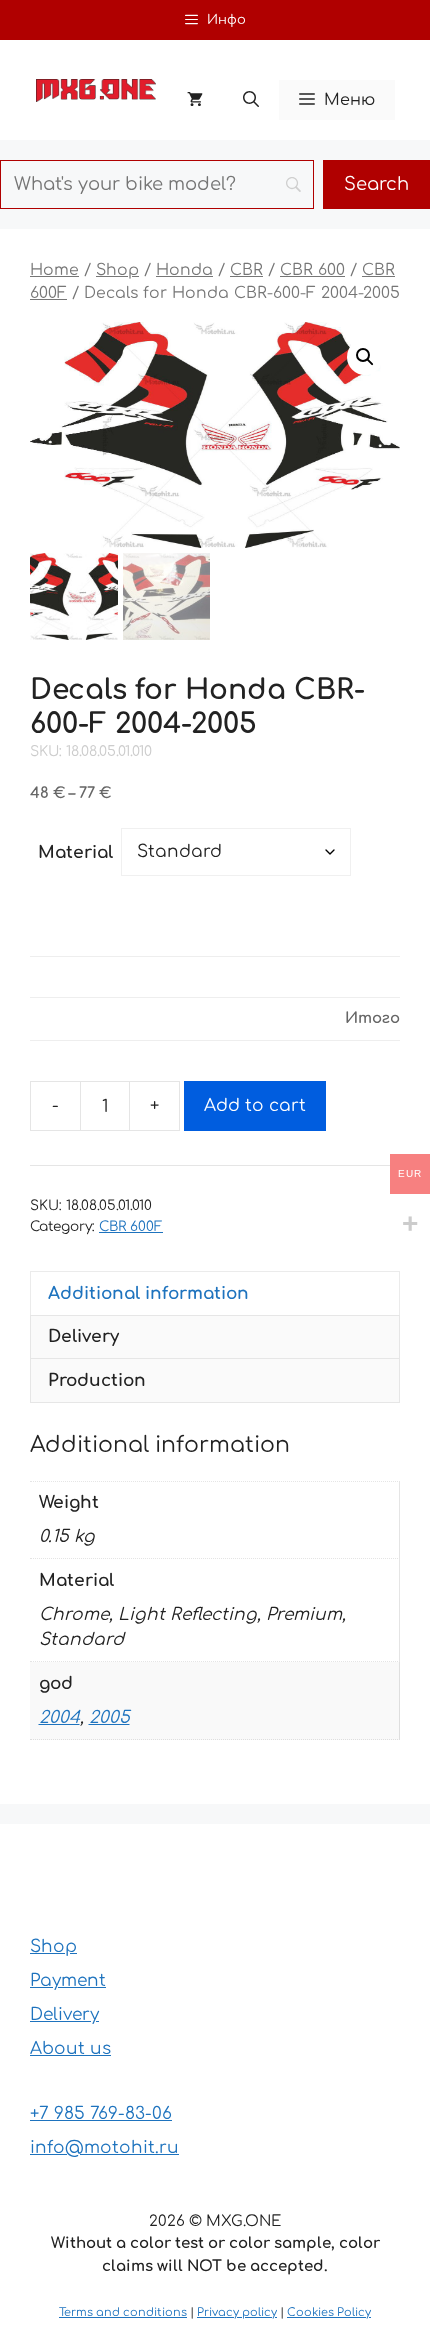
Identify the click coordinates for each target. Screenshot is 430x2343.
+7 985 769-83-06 (101, 2113)
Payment (68, 1980)
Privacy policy (237, 2312)
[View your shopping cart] (195, 100)
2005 (109, 1717)
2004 (59, 1717)
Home (54, 270)
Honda (184, 270)
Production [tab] (97, 1380)
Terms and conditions (123, 2312)
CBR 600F (131, 1226)
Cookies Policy (329, 2312)
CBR (246, 270)
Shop (117, 270)
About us (70, 2048)
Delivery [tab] (83, 1336)
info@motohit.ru (104, 2147)
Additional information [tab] (148, 1293)
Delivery (64, 2014)
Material (75, 852)
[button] (251, 100)
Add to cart (255, 1105)
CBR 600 (312, 270)
